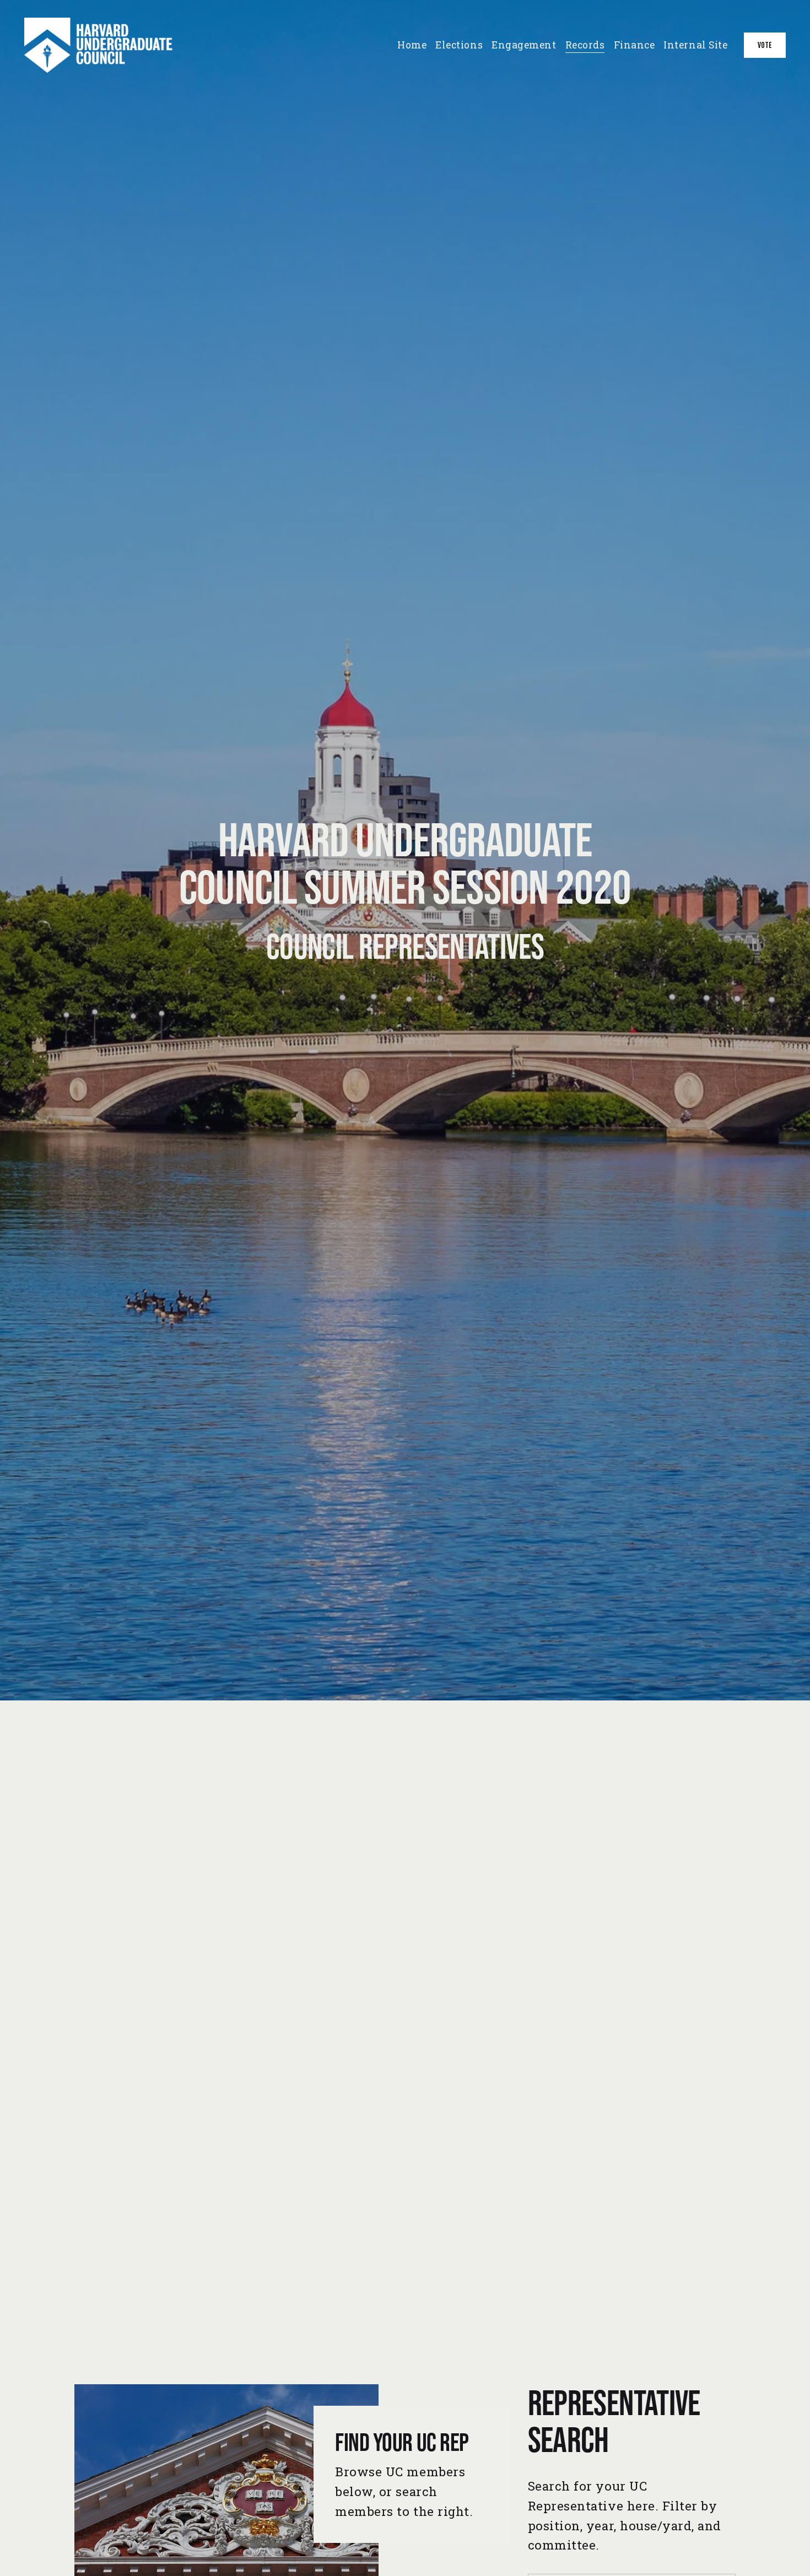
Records (585, 45)
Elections (459, 45)
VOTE (765, 45)
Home (412, 45)
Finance (634, 45)
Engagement (524, 45)
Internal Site (695, 45)
